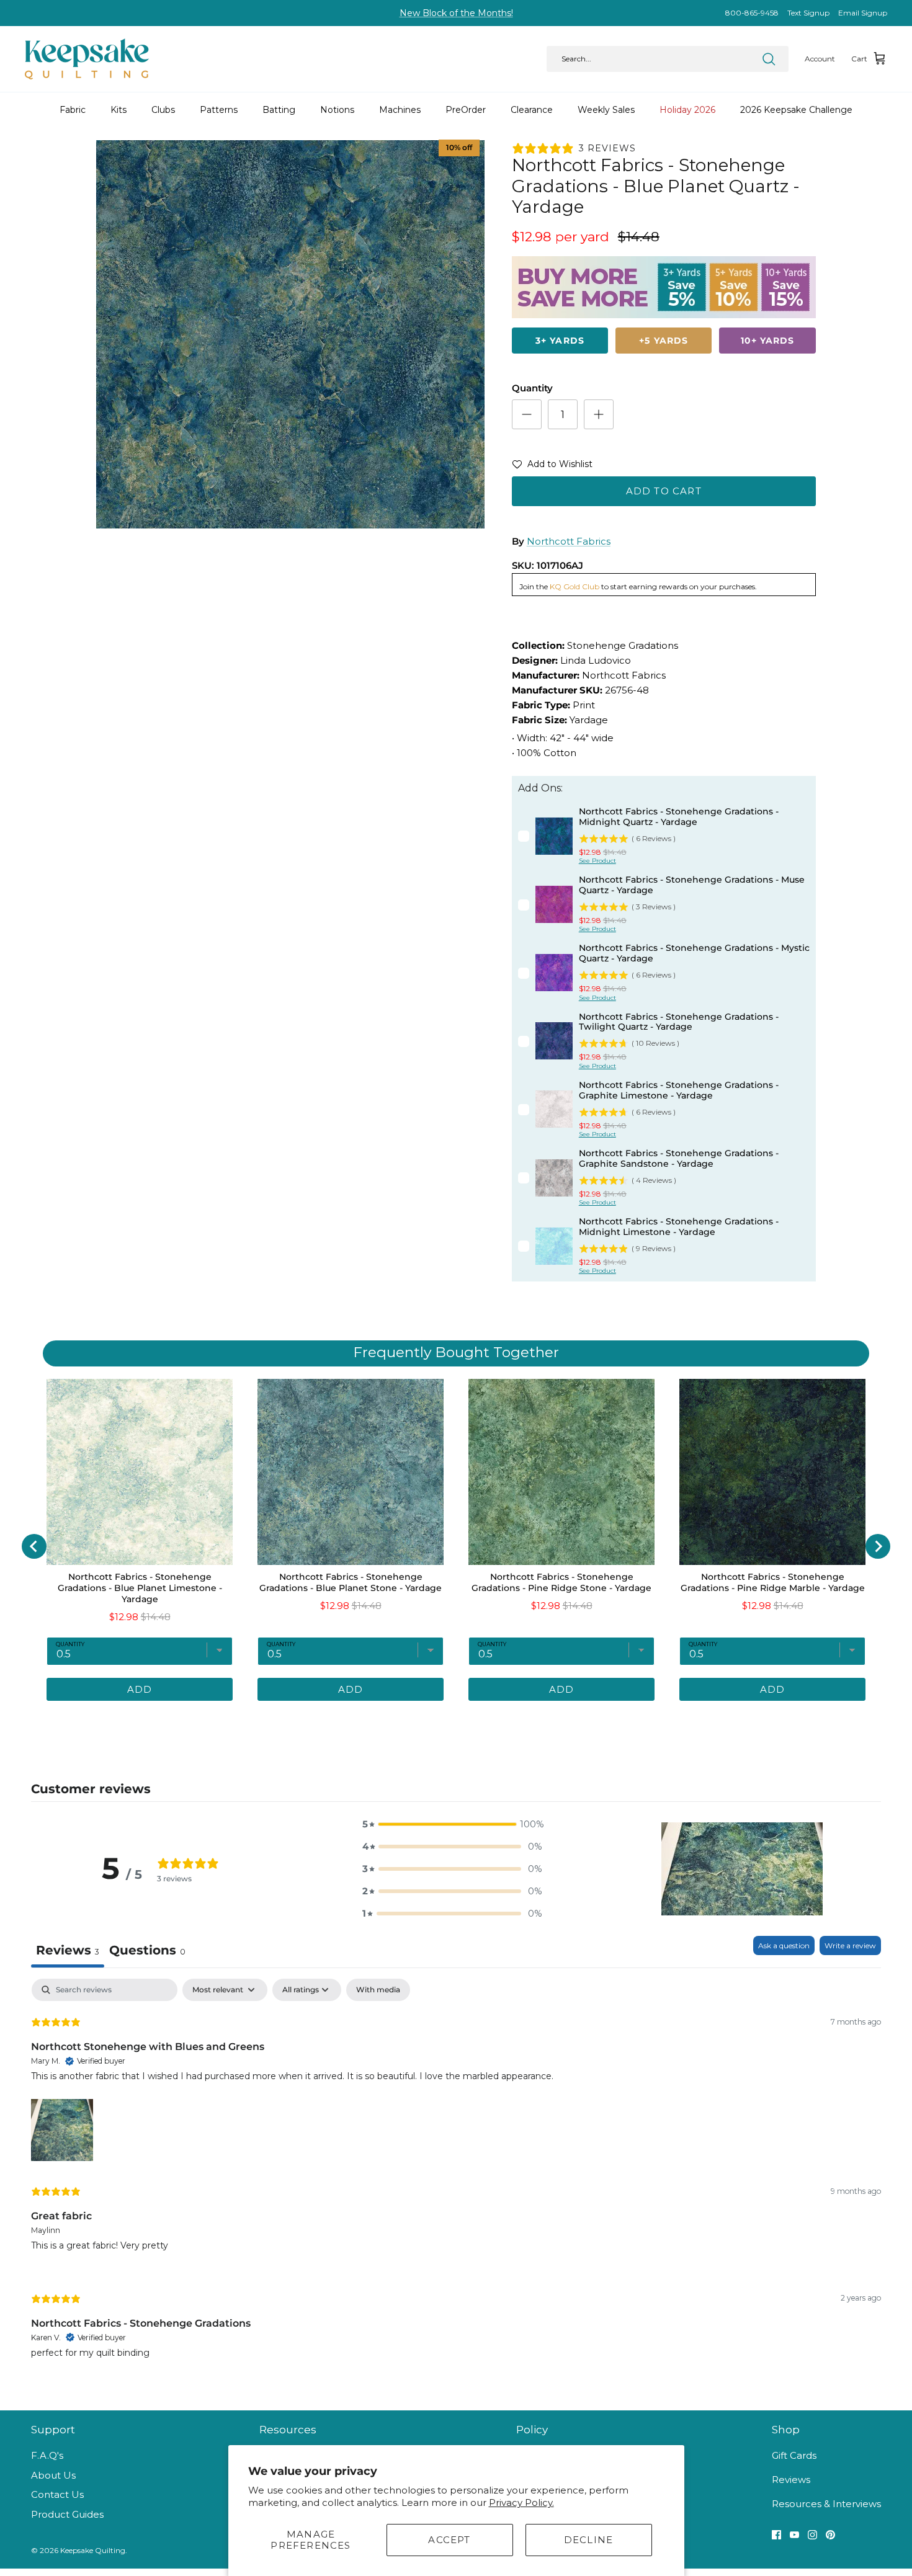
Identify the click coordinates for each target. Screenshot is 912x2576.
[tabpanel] (456, 2178)
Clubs (163, 110)
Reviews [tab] (68, 1950)
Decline (588, 2540)
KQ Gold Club (574, 586)
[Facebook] (776, 2535)
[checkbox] (378, 1990)
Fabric (73, 110)
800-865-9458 (752, 13)
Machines (400, 110)
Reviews (791, 2480)
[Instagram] (812, 2535)
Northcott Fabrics (569, 541)
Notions (337, 110)
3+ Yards (560, 341)
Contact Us (57, 2494)
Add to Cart (664, 491)
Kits (118, 110)
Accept (449, 2540)
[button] (552, 466)
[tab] (147, 1952)
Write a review (850, 1945)
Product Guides (67, 2514)
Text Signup (808, 13)
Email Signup (863, 13)
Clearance (532, 110)
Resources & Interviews (826, 2504)
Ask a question (784, 1945)
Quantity (532, 388)
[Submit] (769, 59)
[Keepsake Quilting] (87, 59)
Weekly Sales (606, 110)
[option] (290, 334)
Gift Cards (794, 2455)
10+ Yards (768, 341)
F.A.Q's (47, 2455)
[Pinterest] (830, 2535)
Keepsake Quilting (93, 2550)
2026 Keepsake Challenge (796, 110)
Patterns (219, 110)
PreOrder (466, 110)
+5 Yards (664, 341)
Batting (279, 110)
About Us (53, 2475)
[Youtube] (794, 2535)
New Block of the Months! (456, 13)
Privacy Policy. (521, 2502)
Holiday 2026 (687, 110)
